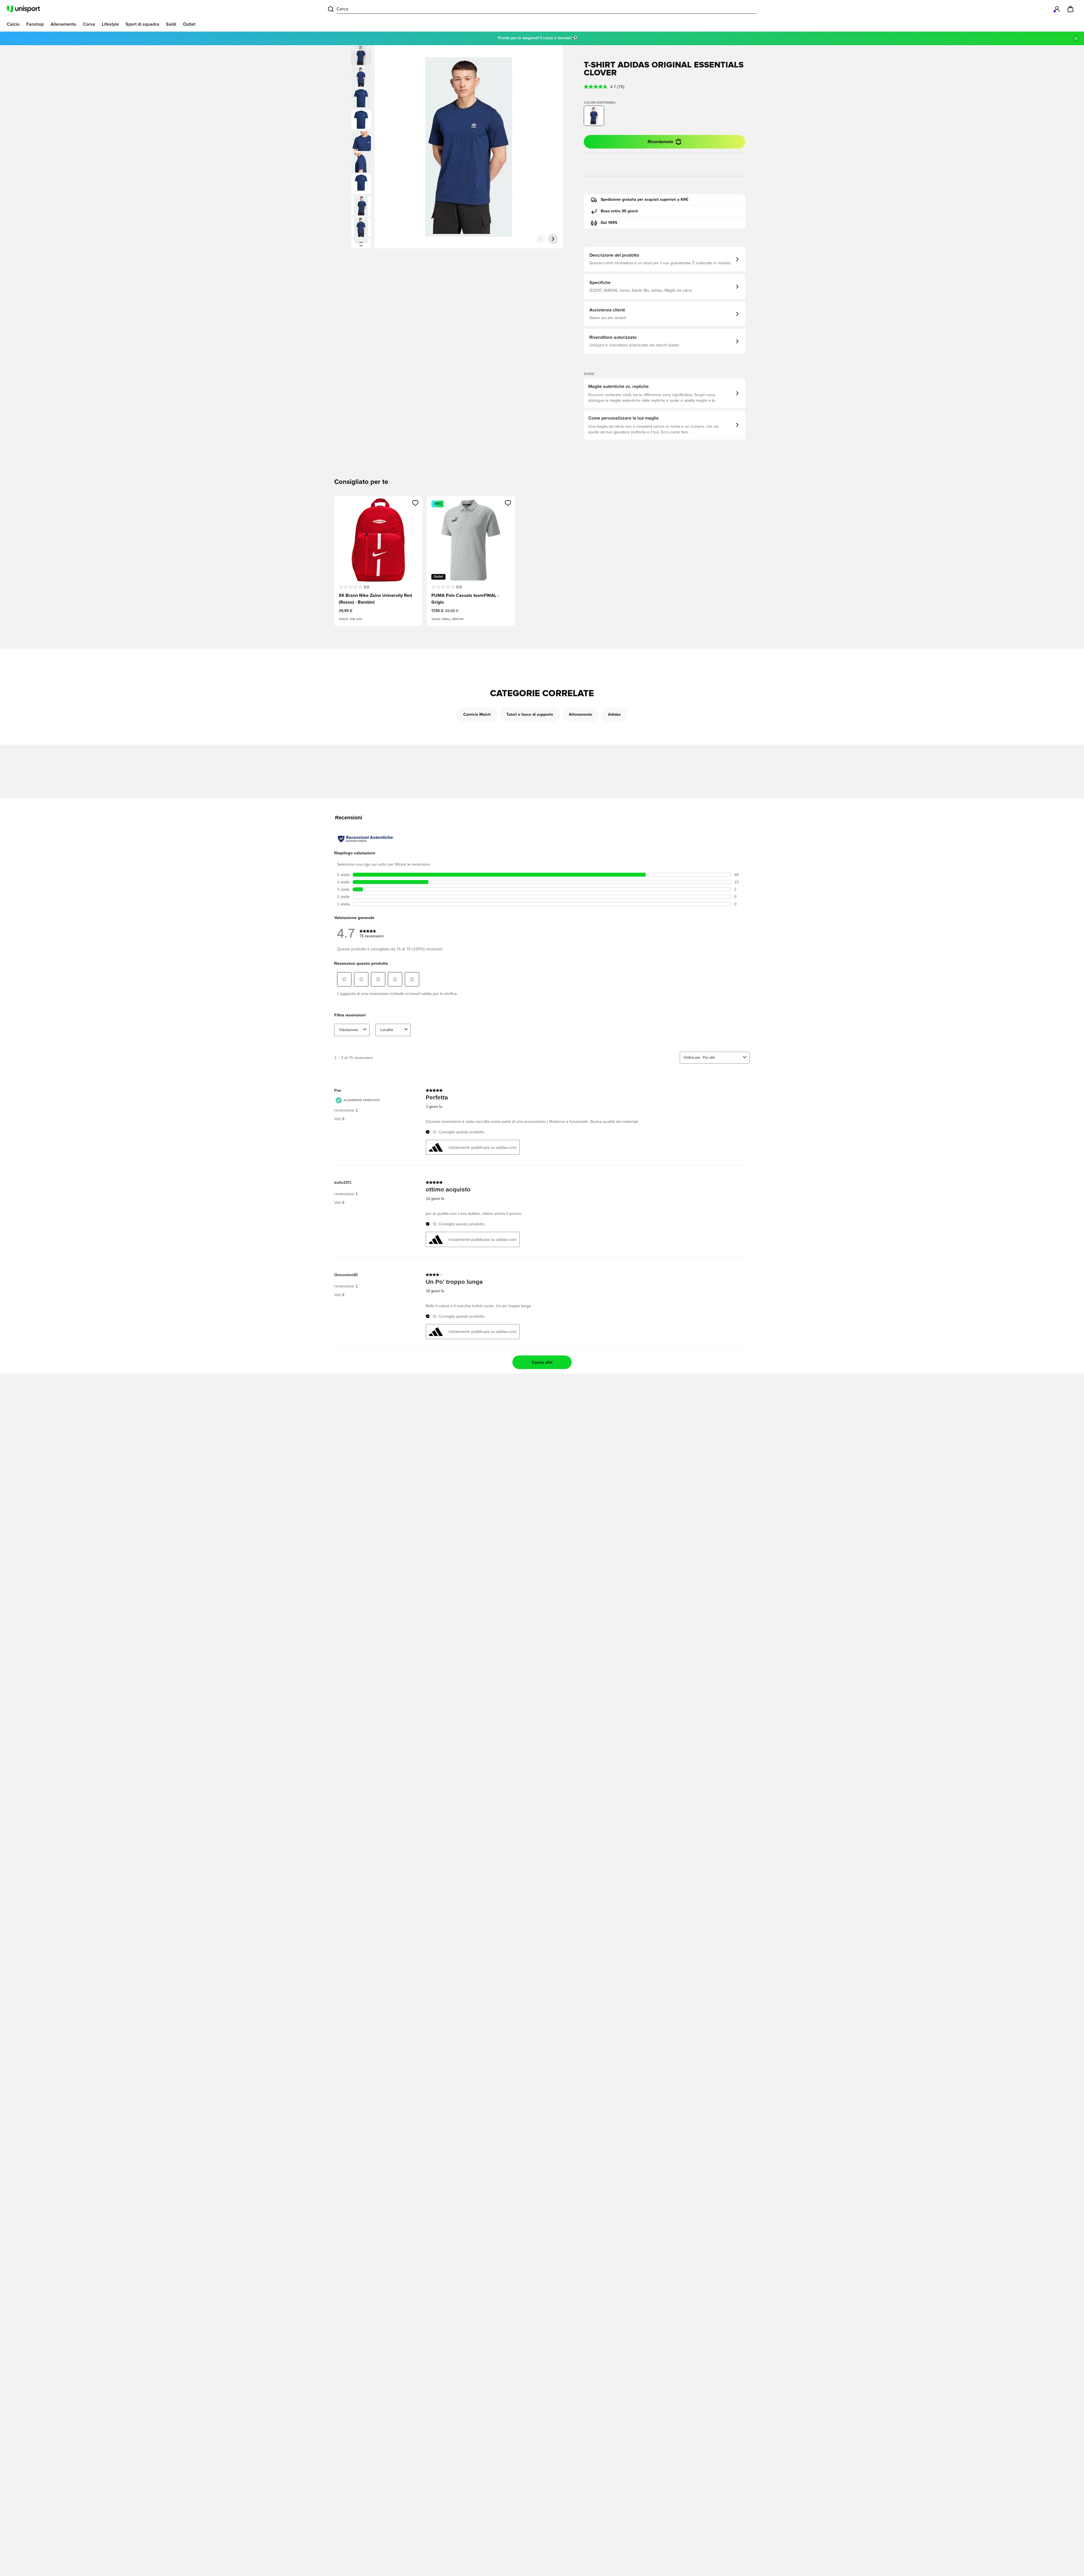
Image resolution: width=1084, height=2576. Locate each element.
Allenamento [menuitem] (63, 24)
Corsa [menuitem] (89, 24)
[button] (361, 77)
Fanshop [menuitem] (35, 24)
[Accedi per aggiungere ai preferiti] (415, 503)
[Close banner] (1076, 38)
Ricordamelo (660, 142)
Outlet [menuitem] (189, 24)
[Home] (23, 9)
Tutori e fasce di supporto (530, 715)
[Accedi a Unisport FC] (1057, 9)
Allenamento (581, 715)
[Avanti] (361, 246)
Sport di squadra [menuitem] (142, 24)
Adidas (614, 715)
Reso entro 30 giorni (619, 211)
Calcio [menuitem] (13, 24)
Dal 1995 (609, 223)
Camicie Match (477, 715)
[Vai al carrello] (1070, 9)
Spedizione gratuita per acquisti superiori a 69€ (645, 200)
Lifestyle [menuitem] (110, 24)
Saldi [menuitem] (171, 24)
